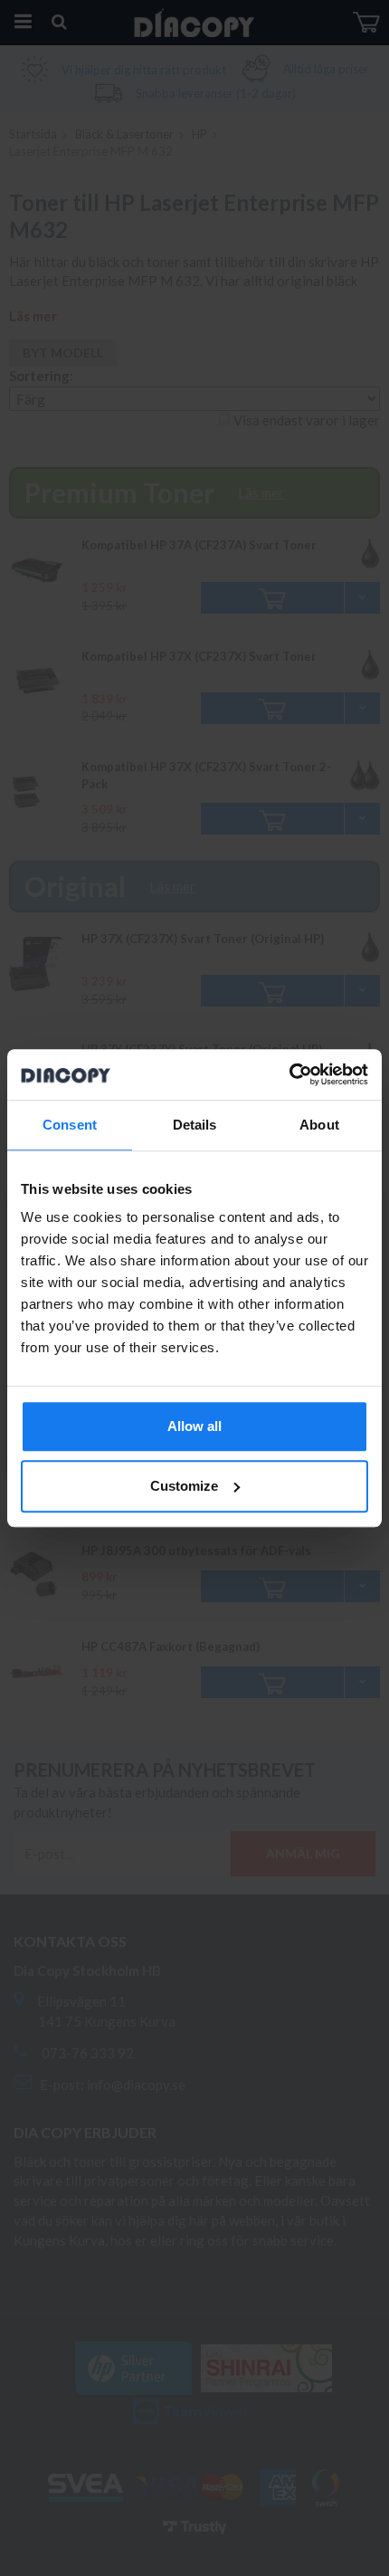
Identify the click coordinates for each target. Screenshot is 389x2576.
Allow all (194, 1426)
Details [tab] (195, 1125)
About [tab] (319, 1125)
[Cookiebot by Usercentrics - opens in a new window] (289, 1074)
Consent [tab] (70, 1125)
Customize (184, 1486)
